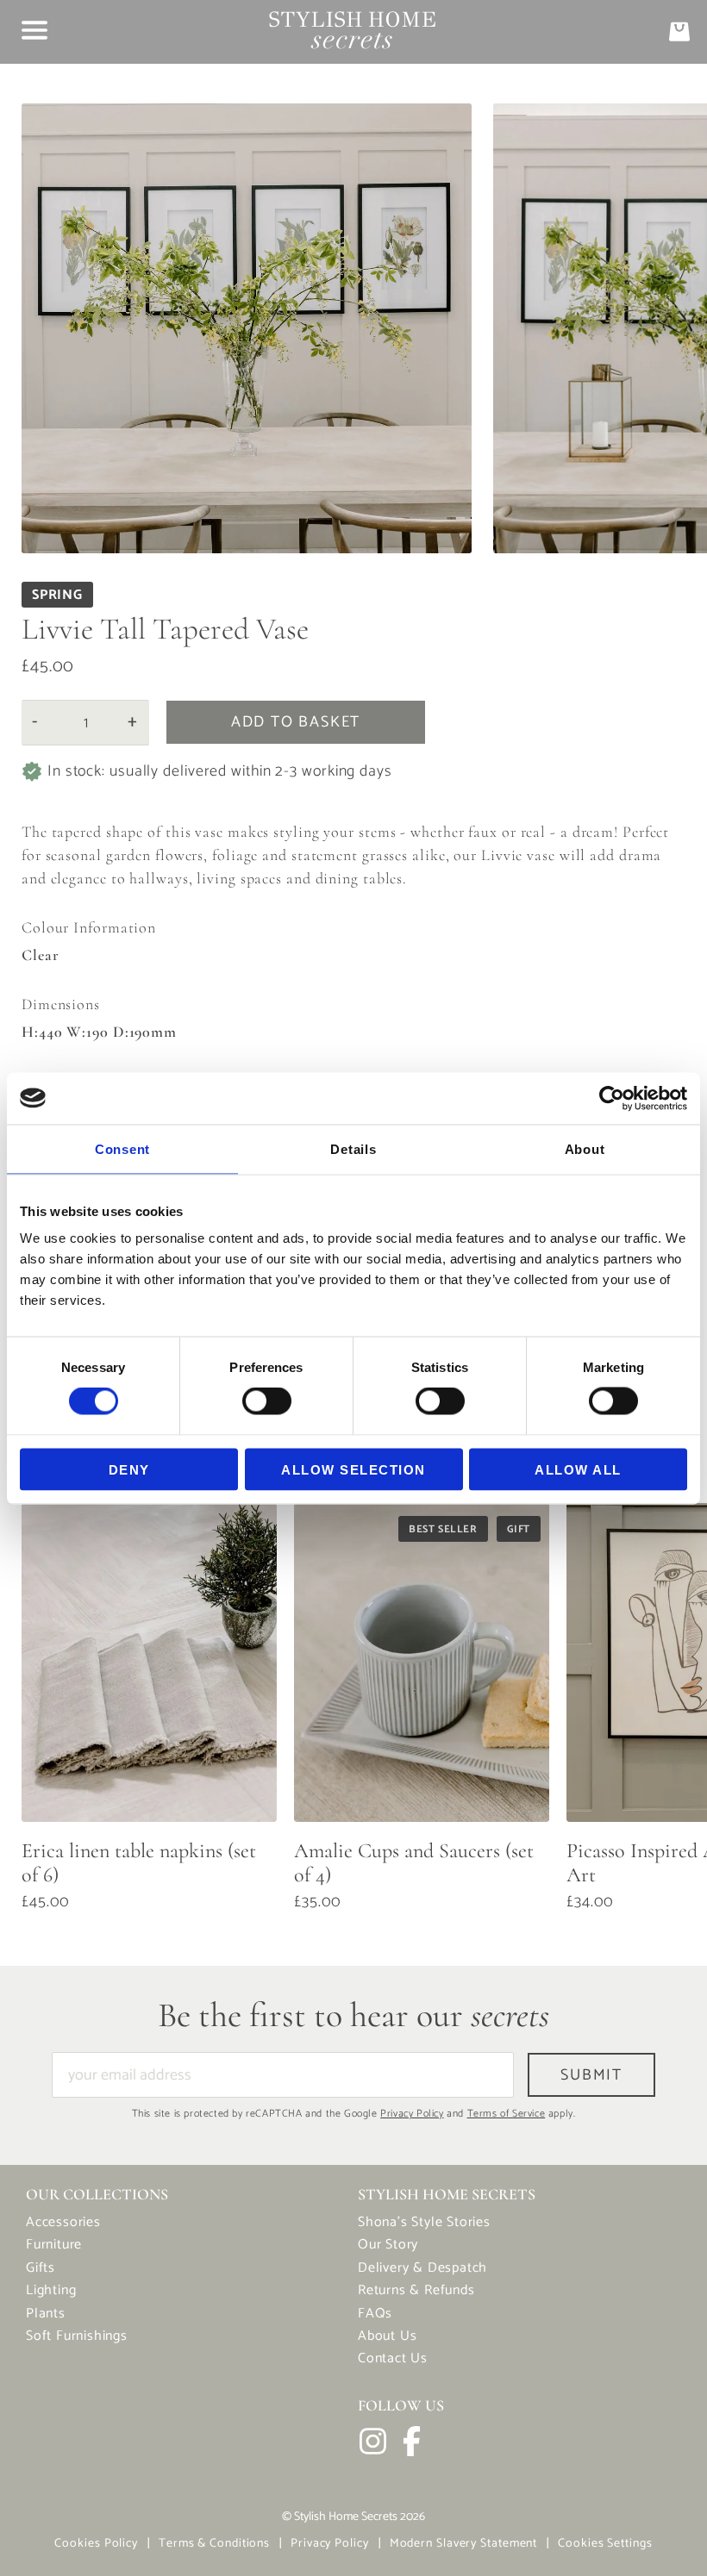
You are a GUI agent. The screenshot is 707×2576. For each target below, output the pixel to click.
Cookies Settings (605, 2544)
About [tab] (585, 1148)
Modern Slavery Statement (464, 2544)
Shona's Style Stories (424, 2222)
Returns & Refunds (416, 2290)
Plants (46, 2314)
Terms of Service (507, 2114)
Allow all (578, 1469)
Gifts (41, 2268)
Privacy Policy (412, 2114)
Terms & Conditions (214, 2544)
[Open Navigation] (34, 30)
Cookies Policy (96, 2544)
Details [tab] (353, 1148)
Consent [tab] (122, 1148)
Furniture (54, 2245)
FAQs (375, 2314)
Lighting (51, 2290)
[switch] (267, 1405)
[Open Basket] (679, 32)
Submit (591, 2075)
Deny (129, 1469)
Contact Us (393, 2358)
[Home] (352, 32)
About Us (387, 2336)
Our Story (388, 2245)
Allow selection (353, 1469)
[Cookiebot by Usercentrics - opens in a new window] (612, 1098)
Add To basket (296, 722)
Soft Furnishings (77, 2336)
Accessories (63, 2222)
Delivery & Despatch (422, 2268)
